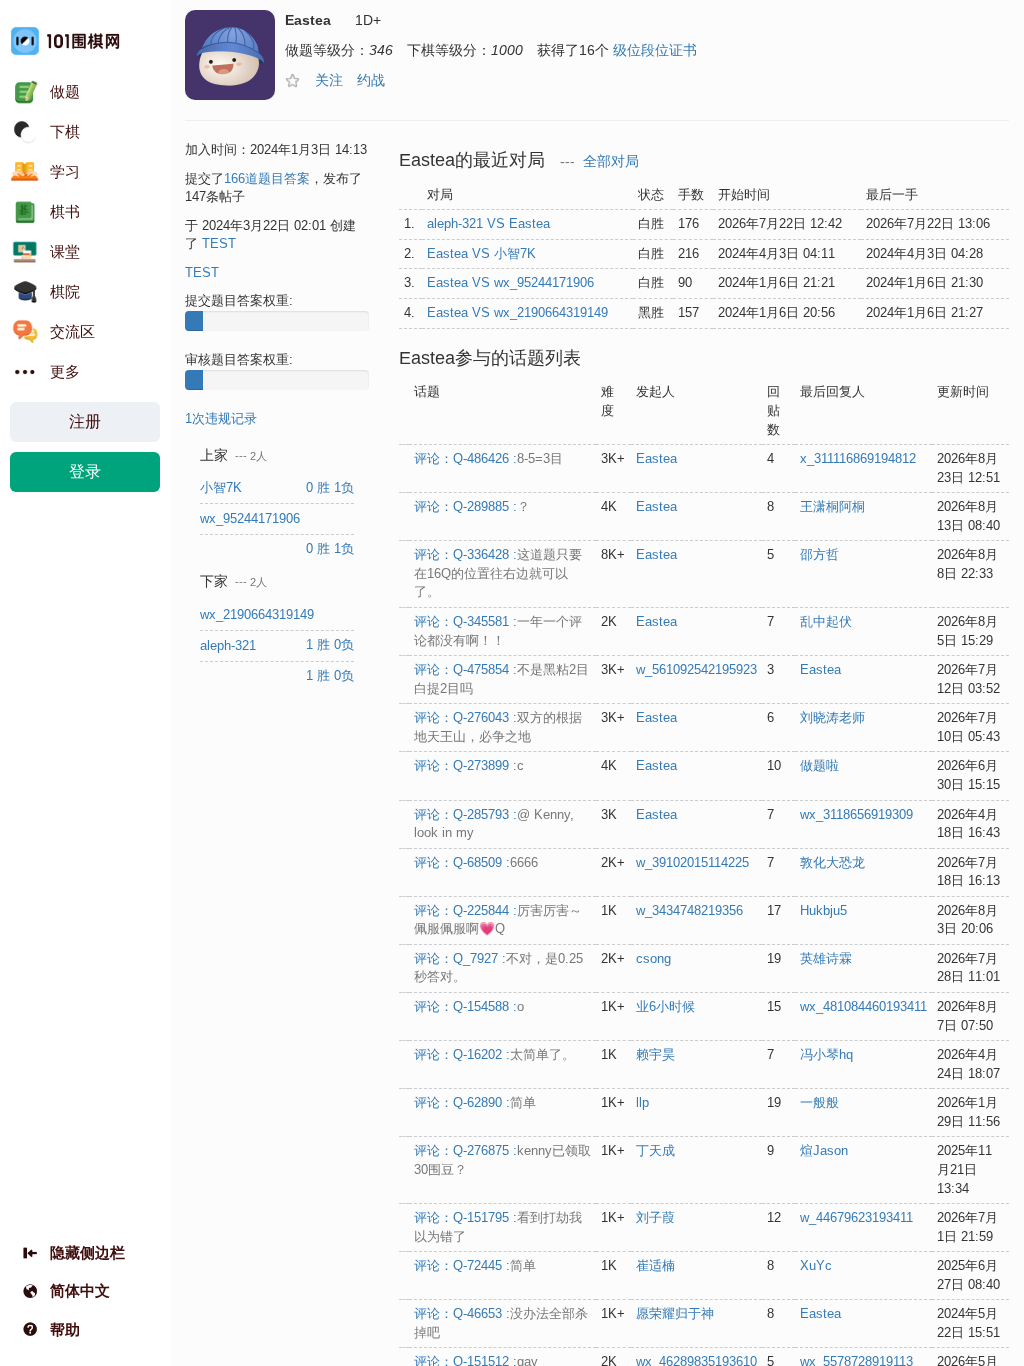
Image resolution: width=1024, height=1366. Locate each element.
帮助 (65, 1329)
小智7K (223, 487)
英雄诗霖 (826, 958)
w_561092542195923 (696, 669)
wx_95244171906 (252, 518)
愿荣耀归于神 (675, 1313)
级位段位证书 (655, 50)
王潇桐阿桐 (832, 506)
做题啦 (819, 765)
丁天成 (655, 1150)
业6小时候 (665, 1006)
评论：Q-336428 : (498, 573)
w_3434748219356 (689, 910)
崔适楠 (655, 1265)
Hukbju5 (823, 910)
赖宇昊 (655, 1054)
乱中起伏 (826, 621)
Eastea (656, 458)
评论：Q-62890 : (475, 1102)
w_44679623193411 (856, 1217)
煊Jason (824, 1150)
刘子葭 (655, 1217)
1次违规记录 (221, 418)
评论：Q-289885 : (472, 506)
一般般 (819, 1102)
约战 (371, 80)
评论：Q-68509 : (476, 862)
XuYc (816, 1265)
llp (642, 1102)
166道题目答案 (267, 178)
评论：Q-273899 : (469, 765)
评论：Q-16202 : (494, 1054)
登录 (85, 471)
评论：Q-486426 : (488, 458)
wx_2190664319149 (259, 614)
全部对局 (611, 161)
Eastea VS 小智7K (481, 253)
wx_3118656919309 (856, 814)
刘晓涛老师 (832, 717)
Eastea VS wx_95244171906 (510, 282)
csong (653, 958)
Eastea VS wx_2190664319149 (517, 312)
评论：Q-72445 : (475, 1265)
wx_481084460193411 (863, 1006)
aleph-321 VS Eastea (488, 223)
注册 (85, 421)
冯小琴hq (826, 1054)
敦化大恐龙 (832, 862)
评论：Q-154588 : (469, 1006)
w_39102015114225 (692, 862)
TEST (219, 243)
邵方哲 (819, 554)
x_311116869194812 (858, 458)
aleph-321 (230, 645)
